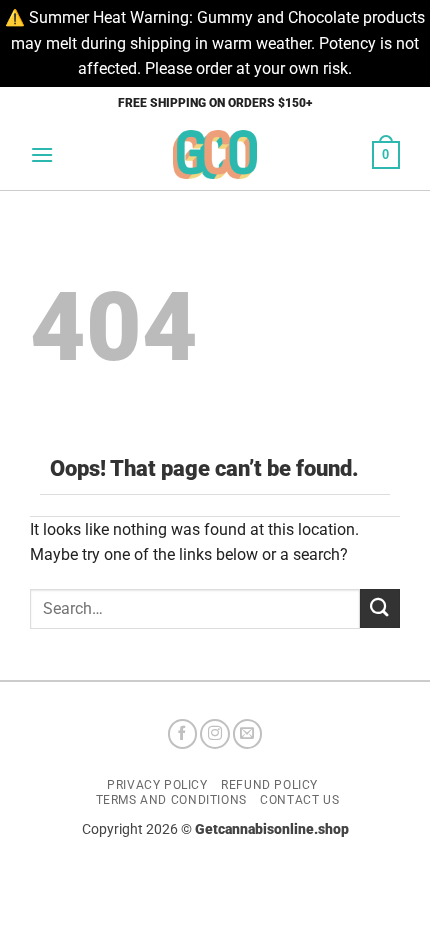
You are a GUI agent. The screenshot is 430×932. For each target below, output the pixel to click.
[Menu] (42, 154)
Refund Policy (269, 785)
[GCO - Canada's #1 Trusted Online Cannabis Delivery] (215, 154)
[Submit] (380, 608)
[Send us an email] (248, 734)
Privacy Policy (157, 785)
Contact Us (299, 800)
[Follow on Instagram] (215, 734)
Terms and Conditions (171, 800)
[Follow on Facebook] (183, 734)
